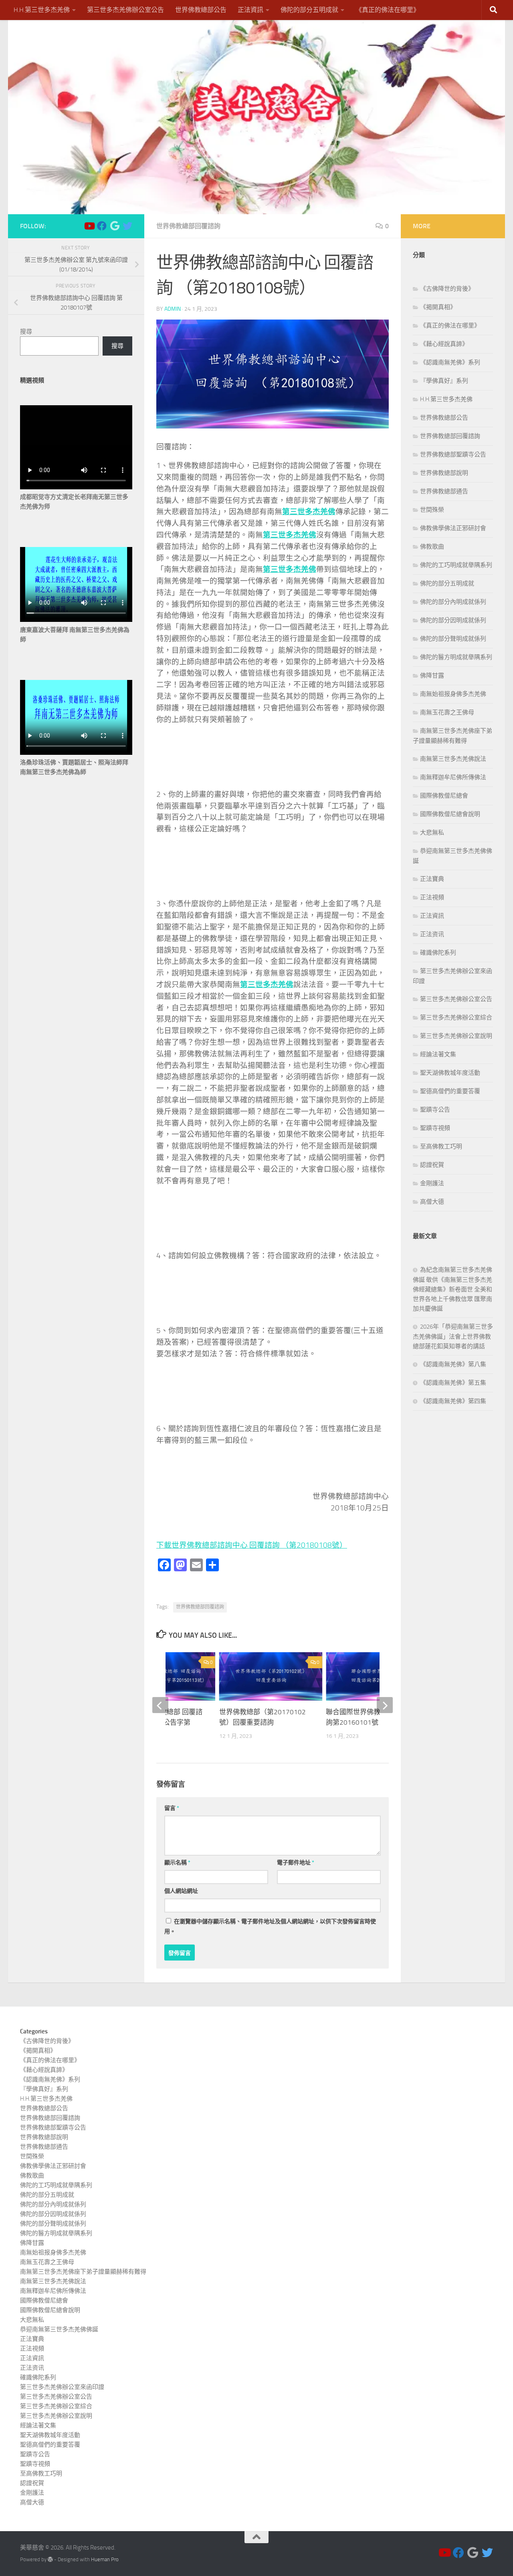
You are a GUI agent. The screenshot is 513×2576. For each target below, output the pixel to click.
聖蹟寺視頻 (435, 1128)
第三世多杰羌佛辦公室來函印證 (62, 2387)
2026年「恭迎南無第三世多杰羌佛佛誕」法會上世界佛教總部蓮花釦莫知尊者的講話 (453, 1336)
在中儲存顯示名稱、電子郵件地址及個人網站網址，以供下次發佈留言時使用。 (270, 1926)
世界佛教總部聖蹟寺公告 (453, 454)
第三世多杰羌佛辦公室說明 (456, 1036)
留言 (172, 1808)
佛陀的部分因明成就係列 (453, 620)
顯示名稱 (177, 1863)
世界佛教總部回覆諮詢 (188, 226)
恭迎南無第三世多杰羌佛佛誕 (59, 2329)
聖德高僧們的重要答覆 (450, 1091)
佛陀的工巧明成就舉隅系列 (456, 565)
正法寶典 (432, 879)
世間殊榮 (432, 510)
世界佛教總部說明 (444, 473)
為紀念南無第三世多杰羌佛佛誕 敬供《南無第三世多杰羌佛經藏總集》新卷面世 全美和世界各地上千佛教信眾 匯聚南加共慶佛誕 (452, 1289)
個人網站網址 (181, 1891)
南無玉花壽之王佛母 (447, 712)
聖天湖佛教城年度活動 (450, 1073)
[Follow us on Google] (115, 226)
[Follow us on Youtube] (89, 226)
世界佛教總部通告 (444, 491)
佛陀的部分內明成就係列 (453, 602)
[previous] (160, 1705)
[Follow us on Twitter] (127, 226)
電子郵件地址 (296, 1863)
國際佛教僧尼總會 (444, 796)
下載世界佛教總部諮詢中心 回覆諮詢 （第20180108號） (252, 1545)
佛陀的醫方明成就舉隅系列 (456, 657)
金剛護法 (432, 1183)
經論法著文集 (438, 1054)
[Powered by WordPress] (50, 2559)
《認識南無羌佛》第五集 (453, 1383)
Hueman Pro (105, 2559)
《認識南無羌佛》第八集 (453, 1364)
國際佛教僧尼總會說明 (450, 814)
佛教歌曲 (432, 547)
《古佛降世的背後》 (447, 289)
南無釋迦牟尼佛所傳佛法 (453, 777)
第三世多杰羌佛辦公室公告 (125, 10)
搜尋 (26, 332)
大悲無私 (432, 833)
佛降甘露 (432, 676)
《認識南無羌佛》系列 (450, 362)
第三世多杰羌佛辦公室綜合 (456, 1018)
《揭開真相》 (438, 307)
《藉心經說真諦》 (444, 344)
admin (173, 309)
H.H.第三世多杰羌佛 (42, 10)
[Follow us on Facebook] (102, 226)
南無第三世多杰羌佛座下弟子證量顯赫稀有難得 (83, 2272)
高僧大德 (432, 1202)
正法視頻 (432, 897)
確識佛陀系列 (438, 953)
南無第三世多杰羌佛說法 (453, 759)
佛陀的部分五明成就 (309, 10)
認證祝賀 (432, 1165)
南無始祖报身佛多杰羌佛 (453, 694)
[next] (385, 1705)
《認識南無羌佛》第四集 (453, 1401)
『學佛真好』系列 (444, 381)
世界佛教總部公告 (201, 10)
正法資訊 (250, 10)
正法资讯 (432, 934)
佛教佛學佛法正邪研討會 (453, 528)
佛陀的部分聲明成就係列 (453, 639)
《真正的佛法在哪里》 (388, 10)
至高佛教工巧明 (441, 1146)
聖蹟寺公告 (435, 1110)
